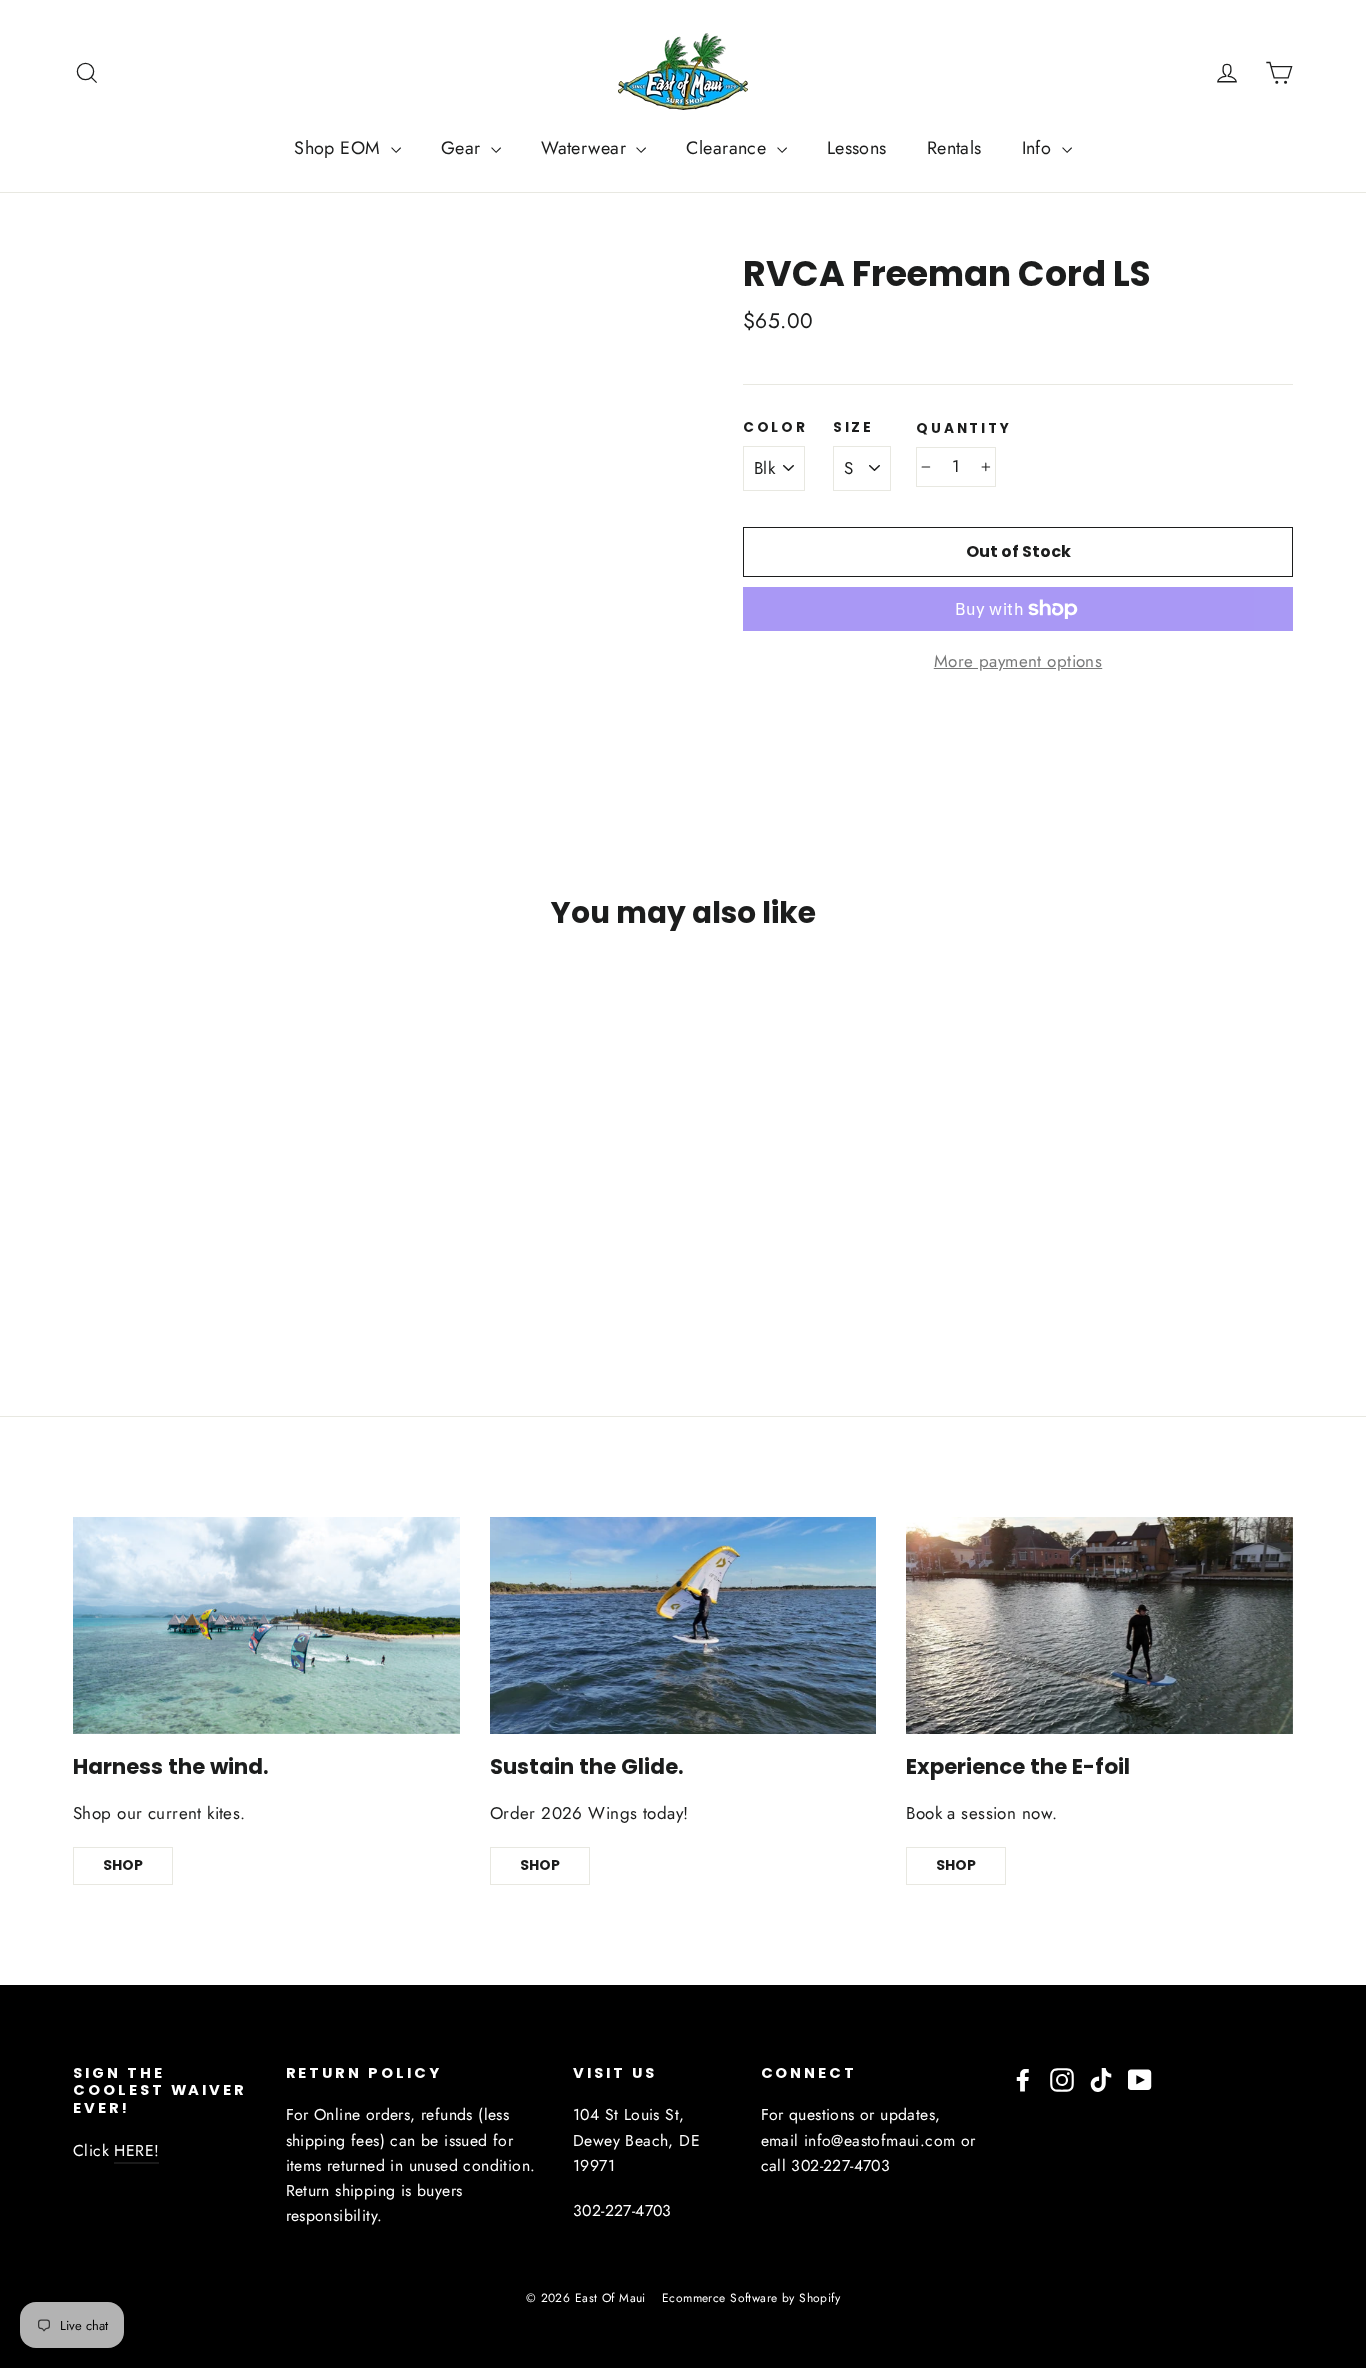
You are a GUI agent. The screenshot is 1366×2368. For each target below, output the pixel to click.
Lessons (857, 148)
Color (775, 428)
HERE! (136, 2150)
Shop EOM (340, 148)
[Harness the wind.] (266, 1625)
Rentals (954, 148)
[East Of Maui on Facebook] (1023, 2078)
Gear (463, 148)
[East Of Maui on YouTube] (1140, 2078)
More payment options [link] (1018, 661)
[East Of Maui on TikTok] (1101, 2078)
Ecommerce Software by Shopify (751, 2298)
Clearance (728, 148)
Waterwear (586, 148)
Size (853, 428)
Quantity (963, 429)
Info (1039, 148)
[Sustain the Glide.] (683, 1625)
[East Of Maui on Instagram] (1062, 2078)
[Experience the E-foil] (1099, 1625)
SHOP (123, 1865)
